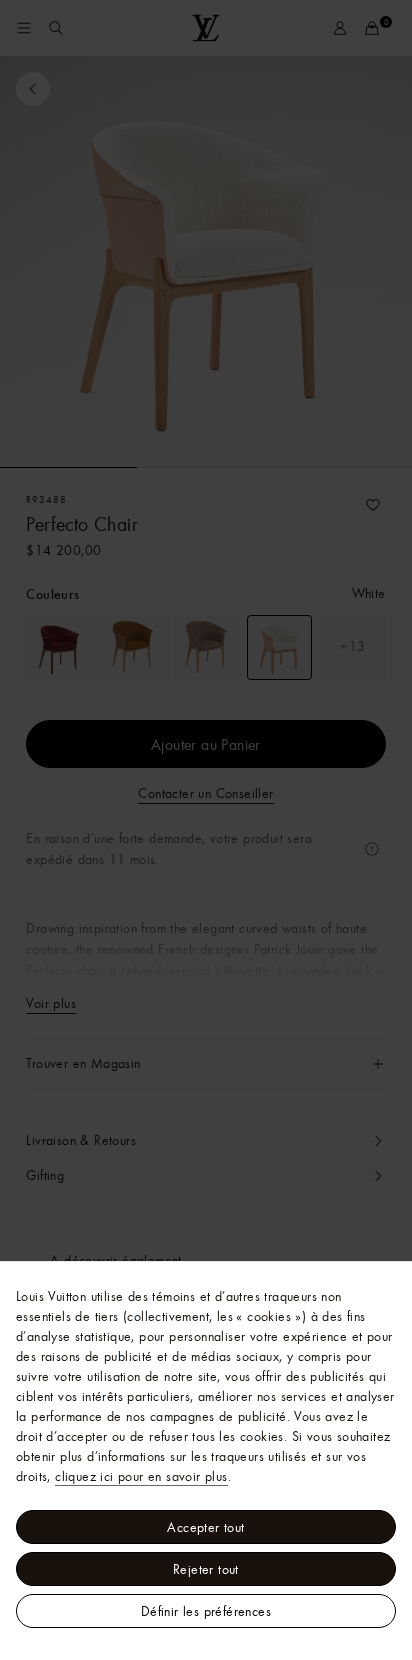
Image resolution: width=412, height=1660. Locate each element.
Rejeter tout (206, 1569)
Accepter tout (205, 1527)
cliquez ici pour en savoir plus (141, 1476)
